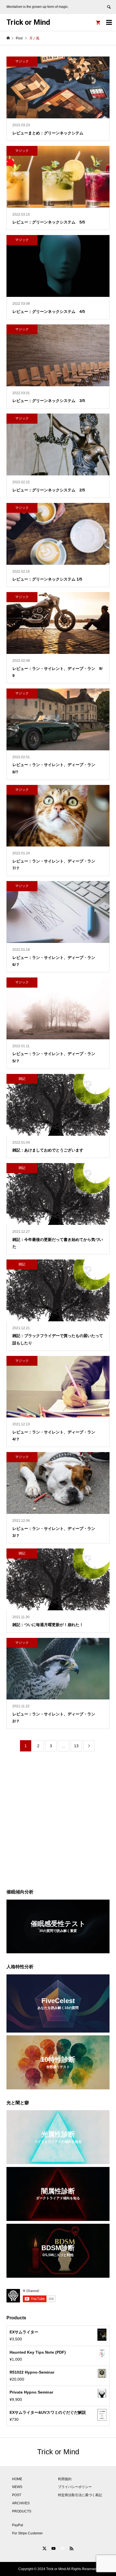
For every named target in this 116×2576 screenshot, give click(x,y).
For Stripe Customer (27, 2533)
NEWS (17, 2487)
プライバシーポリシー (75, 2487)
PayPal (18, 2525)
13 (76, 1746)
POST (17, 2495)
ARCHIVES (21, 2503)
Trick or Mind (28, 22)
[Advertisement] (58, 1821)
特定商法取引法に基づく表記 (80, 2495)
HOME (17, 2479)
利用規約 (65, 2479)
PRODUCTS (22, 2511)
